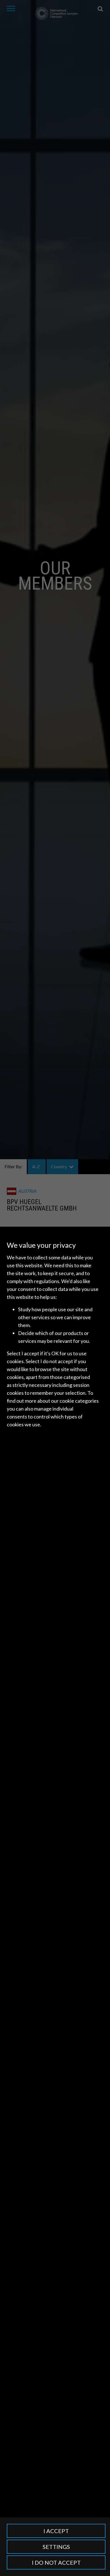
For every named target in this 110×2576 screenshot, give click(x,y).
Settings (56, 2547)
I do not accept (56, 2562)
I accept (56, 2531)
